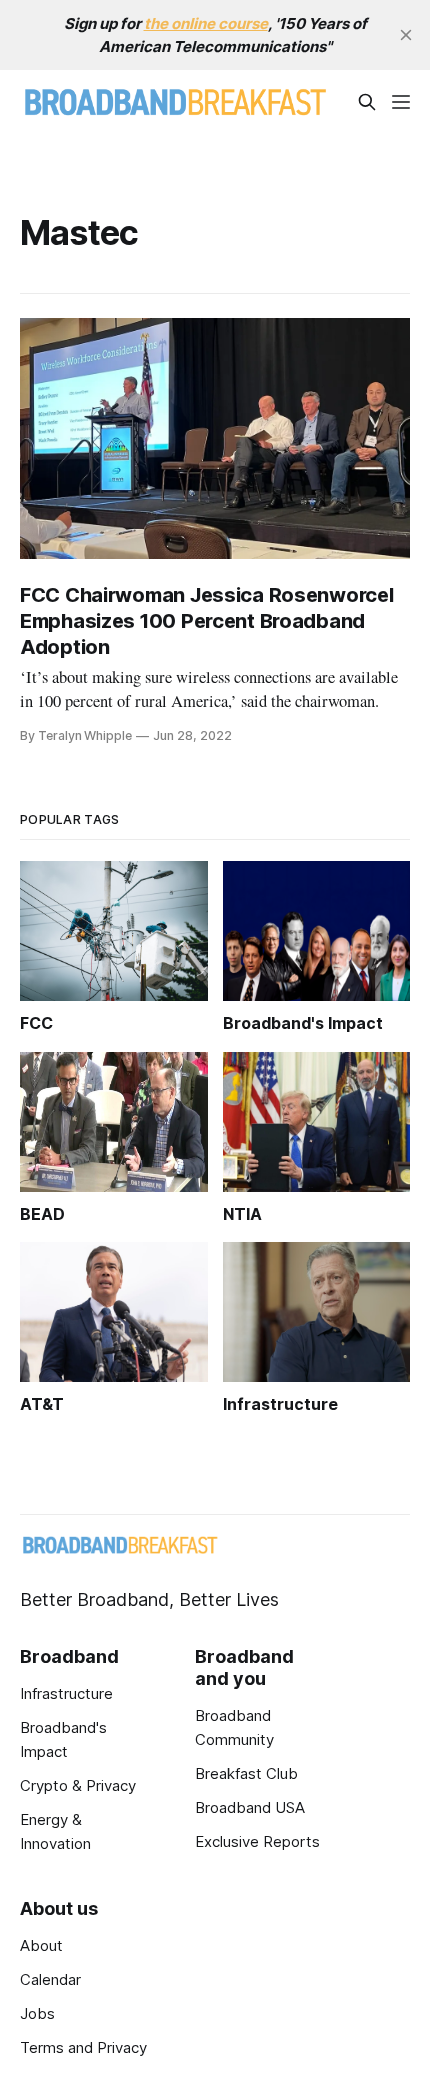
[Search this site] (367, 102)
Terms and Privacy (83, 2047)
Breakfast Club (246, 1773)
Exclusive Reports (257, 1841)
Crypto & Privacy (78, 1785)
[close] (406, 35)
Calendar (50, 1979)
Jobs (37, 2013)
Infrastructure (66, 1693)
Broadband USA (250, 1807)
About (41, 1945)
